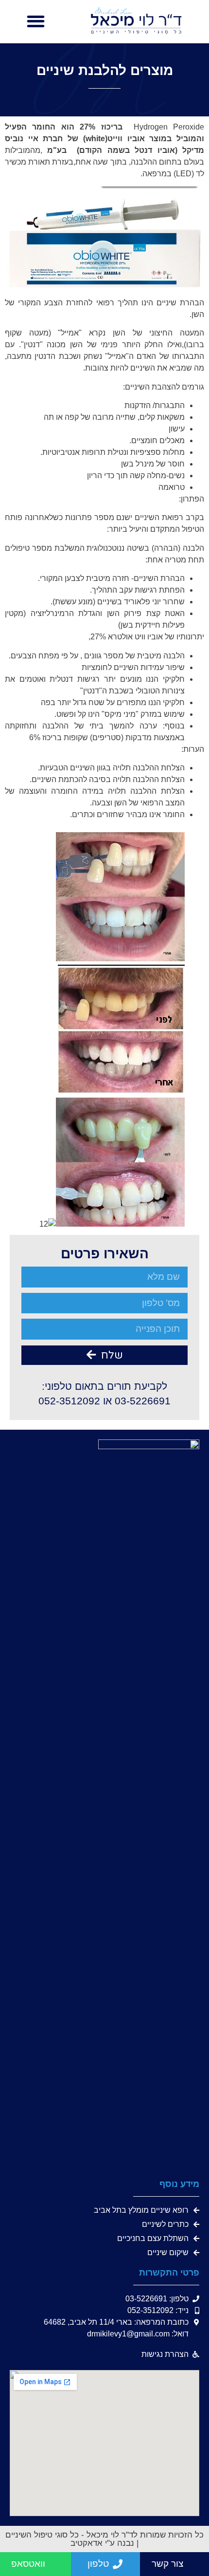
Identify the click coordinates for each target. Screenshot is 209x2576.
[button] (36, 22)
